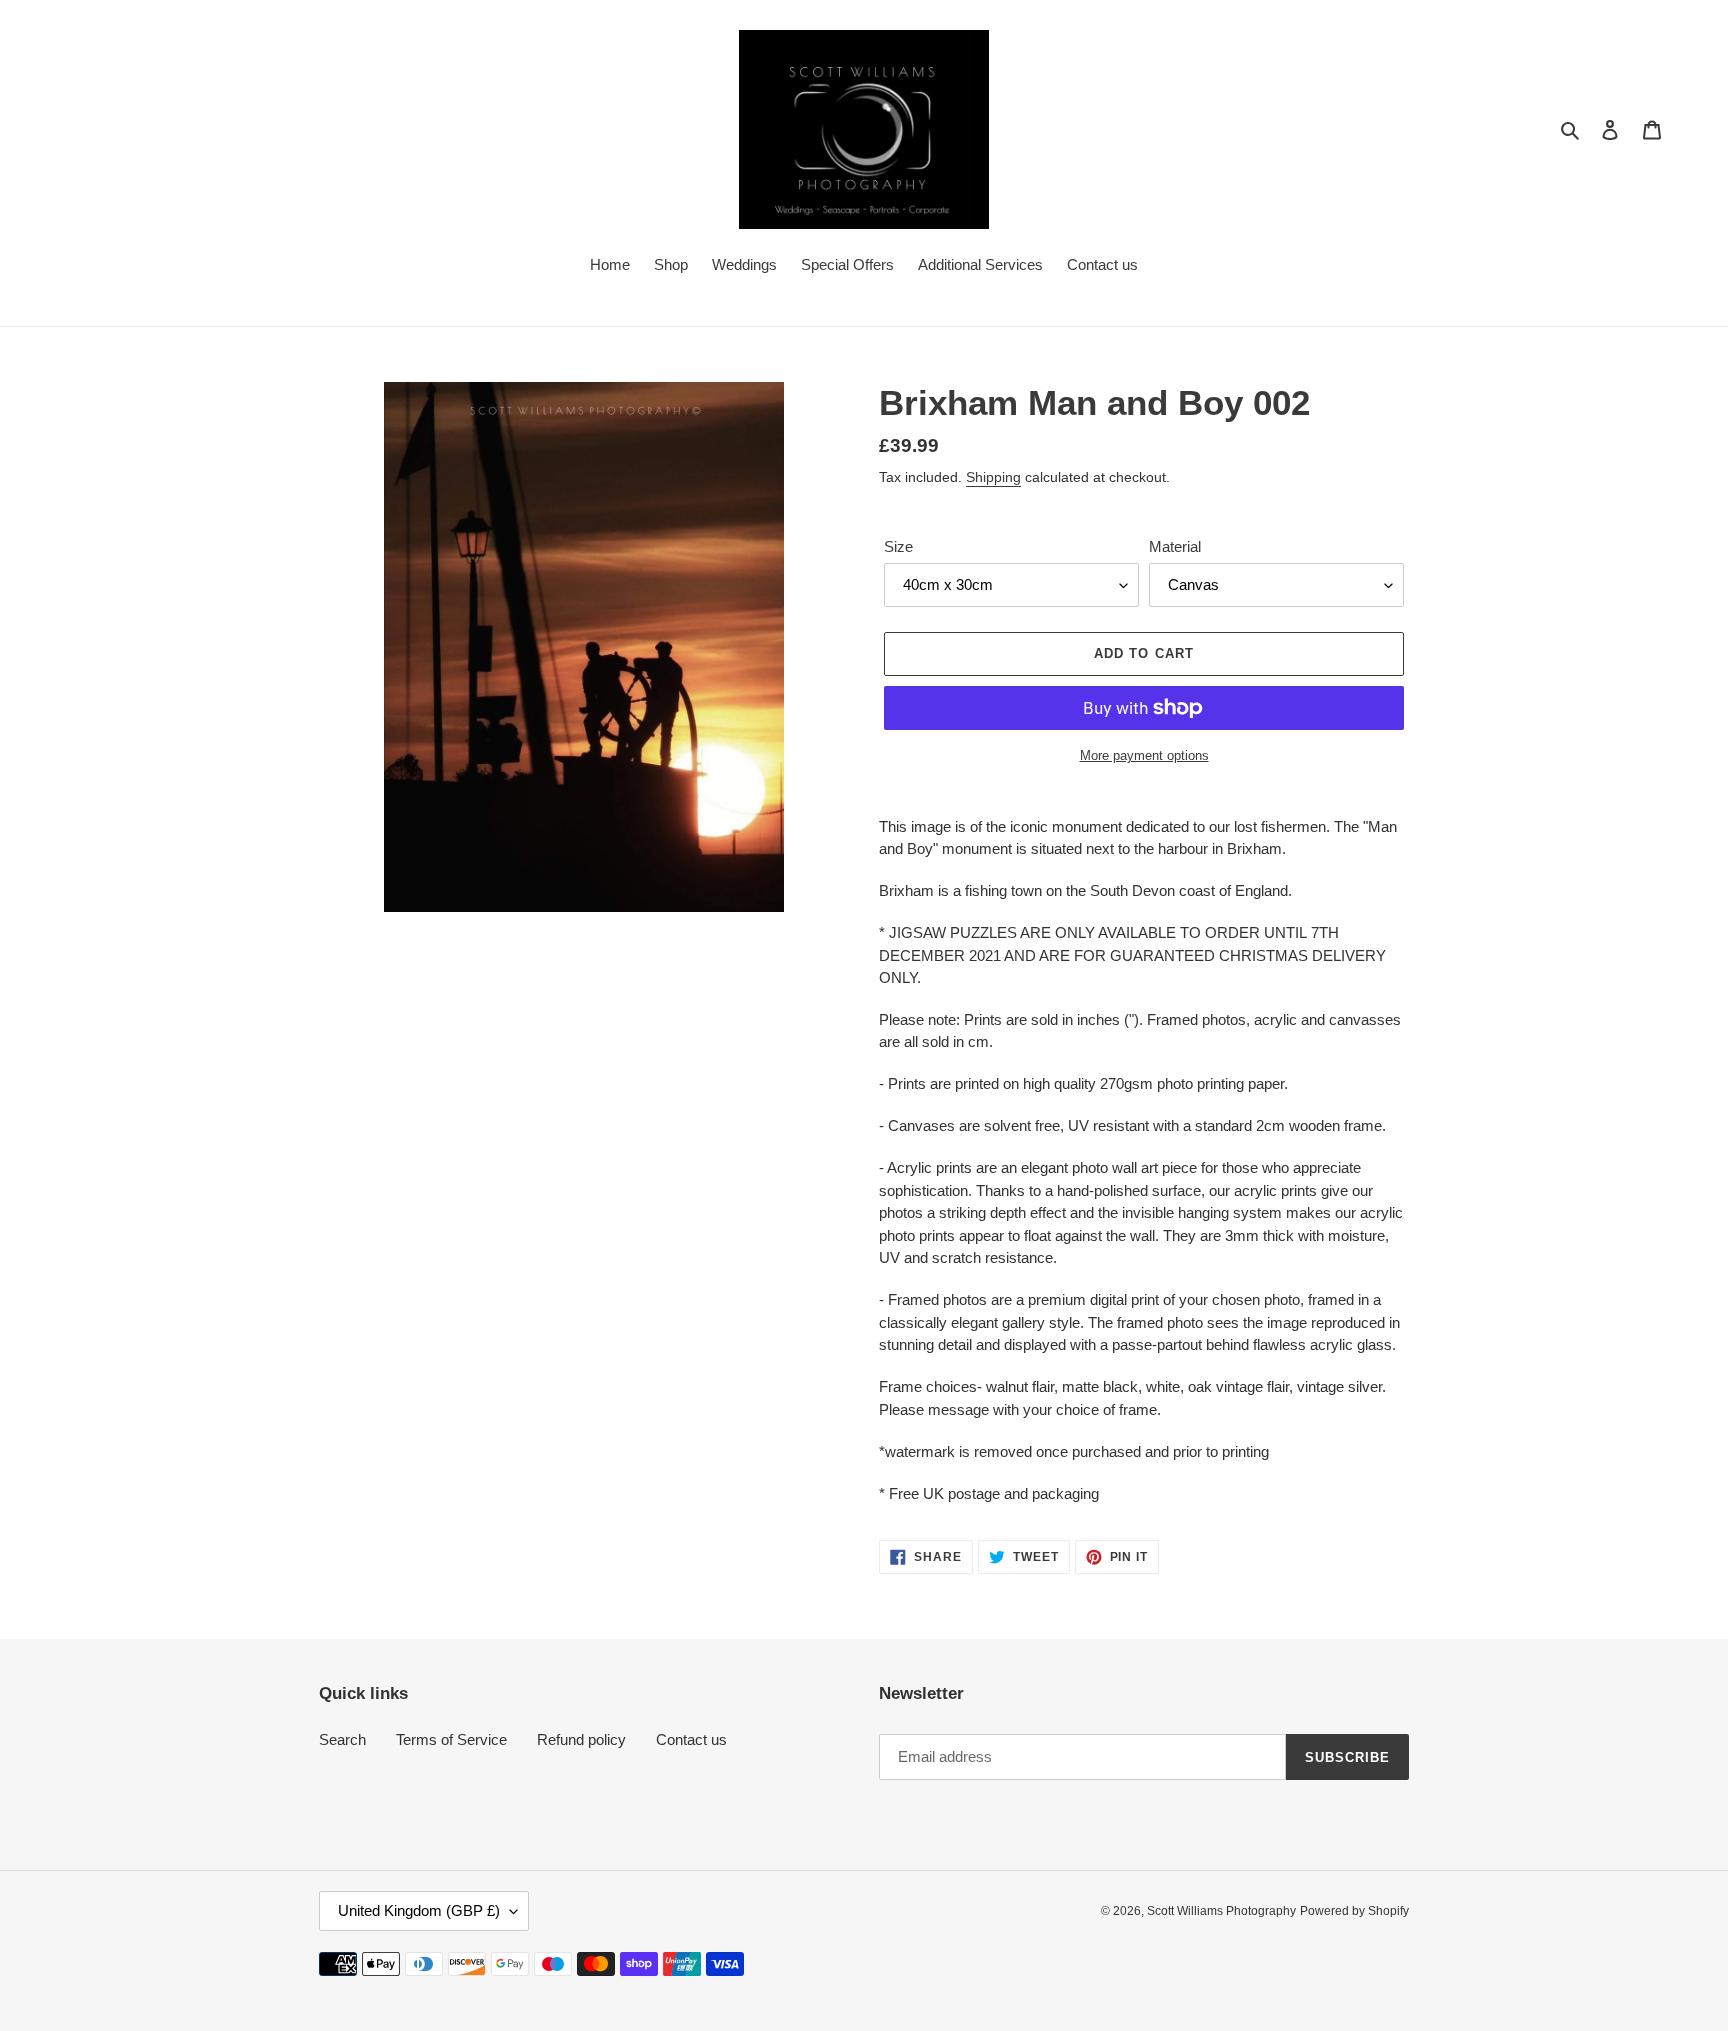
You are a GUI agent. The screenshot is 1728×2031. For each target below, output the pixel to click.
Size (898, 546)
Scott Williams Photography (1221, 1911)
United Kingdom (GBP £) (419, 1910)
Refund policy (581, 1739)
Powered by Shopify (1354, 1911)
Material (1175, 546)
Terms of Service (451, 1739)
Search (342, 1739)
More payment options (1144, 755)
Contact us (691, 1739)
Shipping (993, 477)
